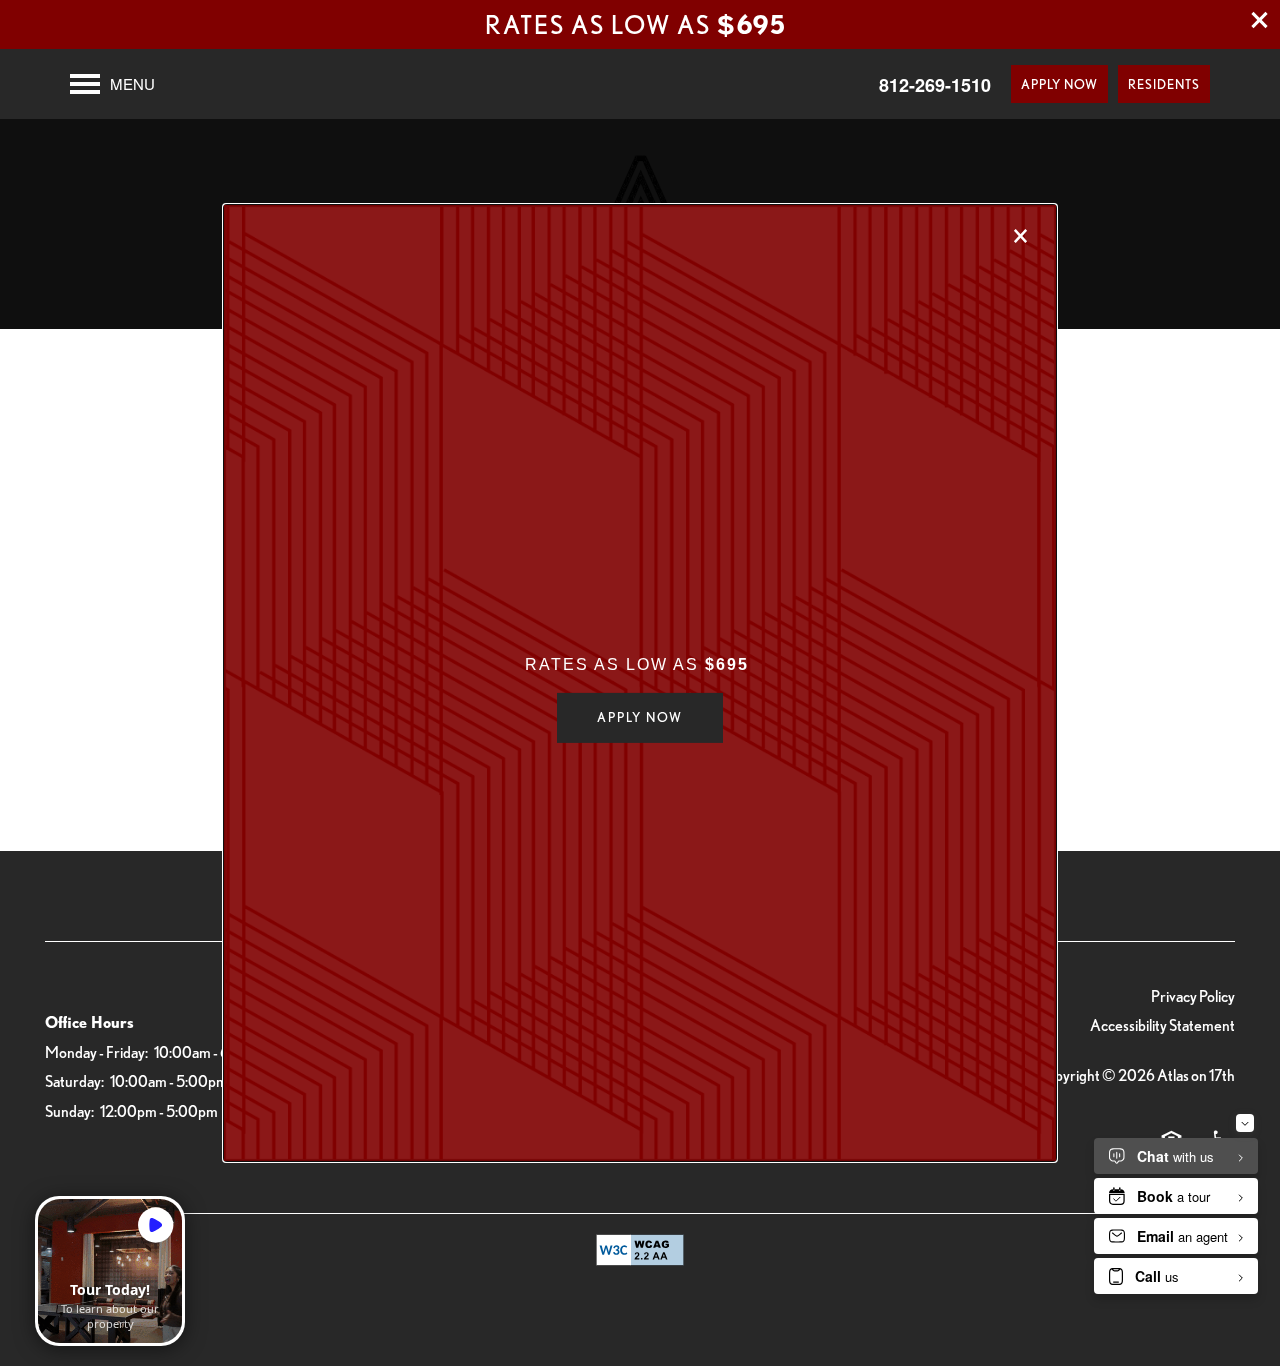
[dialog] (640, 683)
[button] (640, 718)
